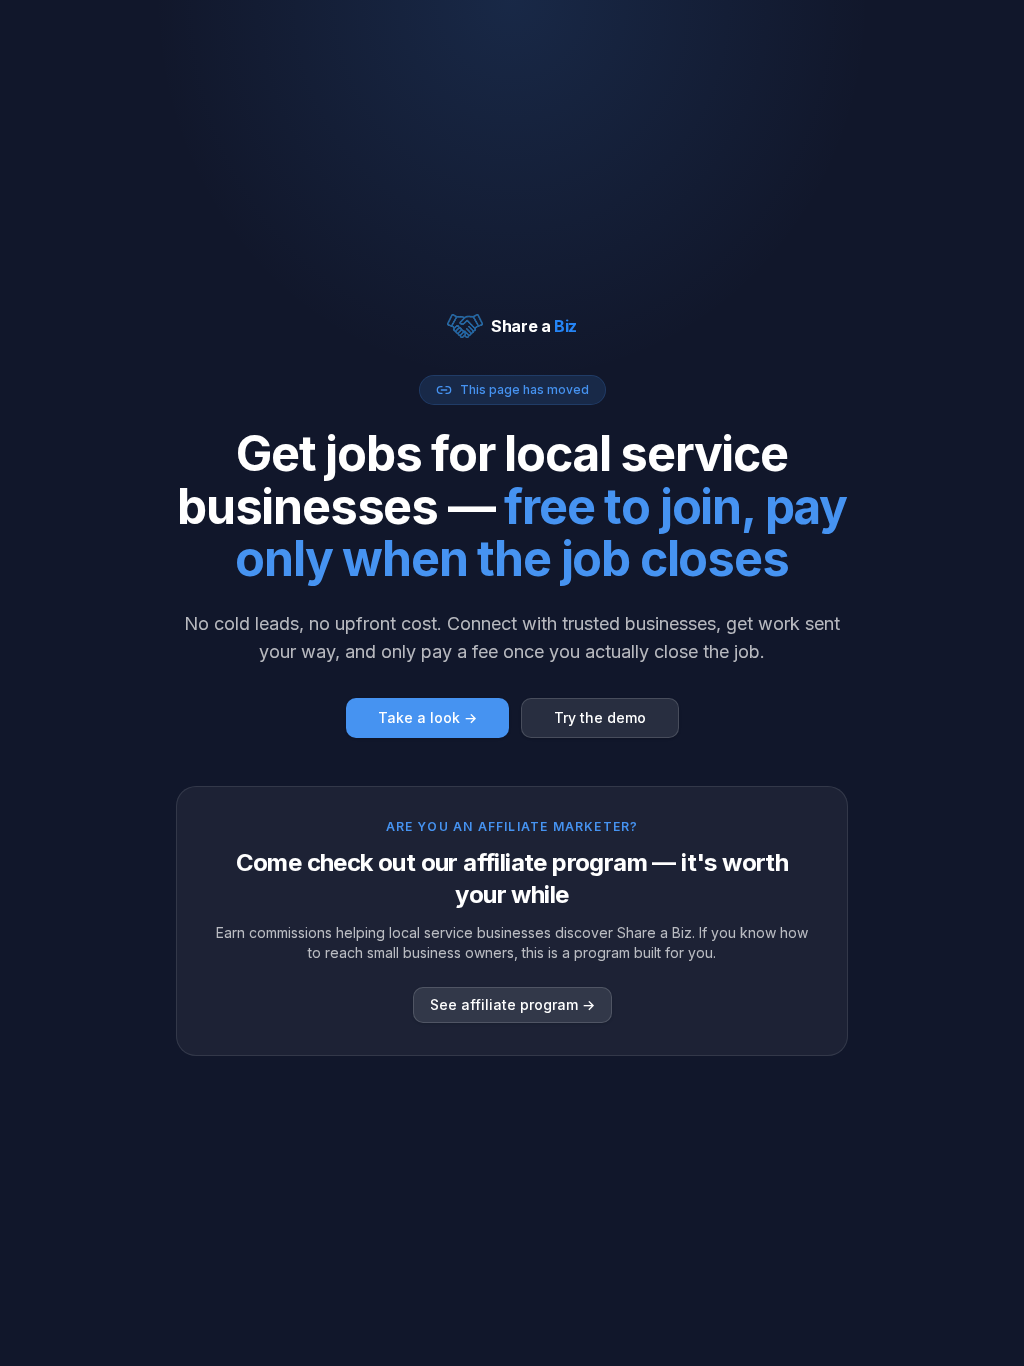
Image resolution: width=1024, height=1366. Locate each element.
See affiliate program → (512, 1004)
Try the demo (600, 717)
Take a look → (427, 717)
